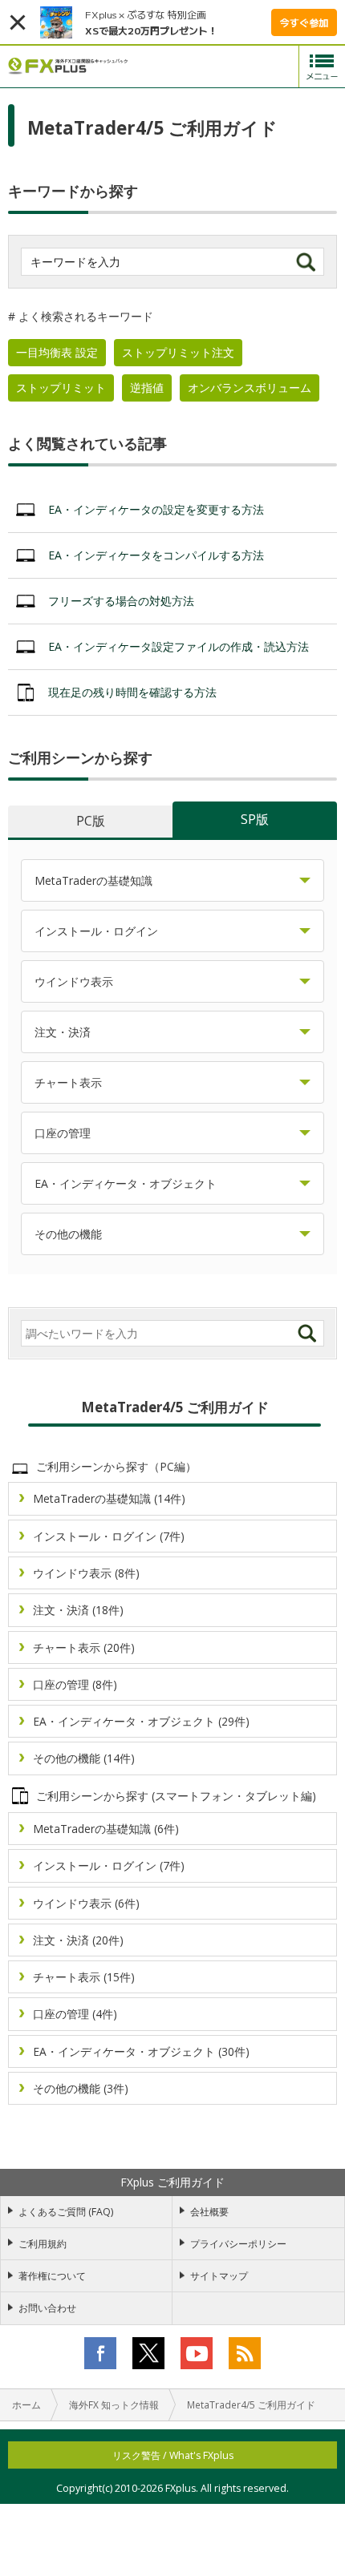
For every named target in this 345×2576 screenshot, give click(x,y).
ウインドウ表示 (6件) (86, 1903)
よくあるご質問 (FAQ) (66, 2212)
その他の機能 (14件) (84, 1758)
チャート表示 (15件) (84, 1977)
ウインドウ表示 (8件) (86, 1573)
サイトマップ (219, 2276)
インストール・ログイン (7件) (109, 1536)
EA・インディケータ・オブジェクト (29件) (141, 1721)
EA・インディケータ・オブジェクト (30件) (141, 2051)
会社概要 (209, 2212)
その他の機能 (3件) (81, 2088)
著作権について (52, 2276)
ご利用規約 (43, 2244)
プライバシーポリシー (238, 2244)
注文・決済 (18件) (78, 1610)
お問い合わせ (47, 2308)
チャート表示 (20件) (84, 1647)
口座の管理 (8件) (75, 1684)
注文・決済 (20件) (78, 1940)
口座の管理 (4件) (75, 2014)
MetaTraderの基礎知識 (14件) (109, 1498)
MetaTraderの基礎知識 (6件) (106, 1829)
